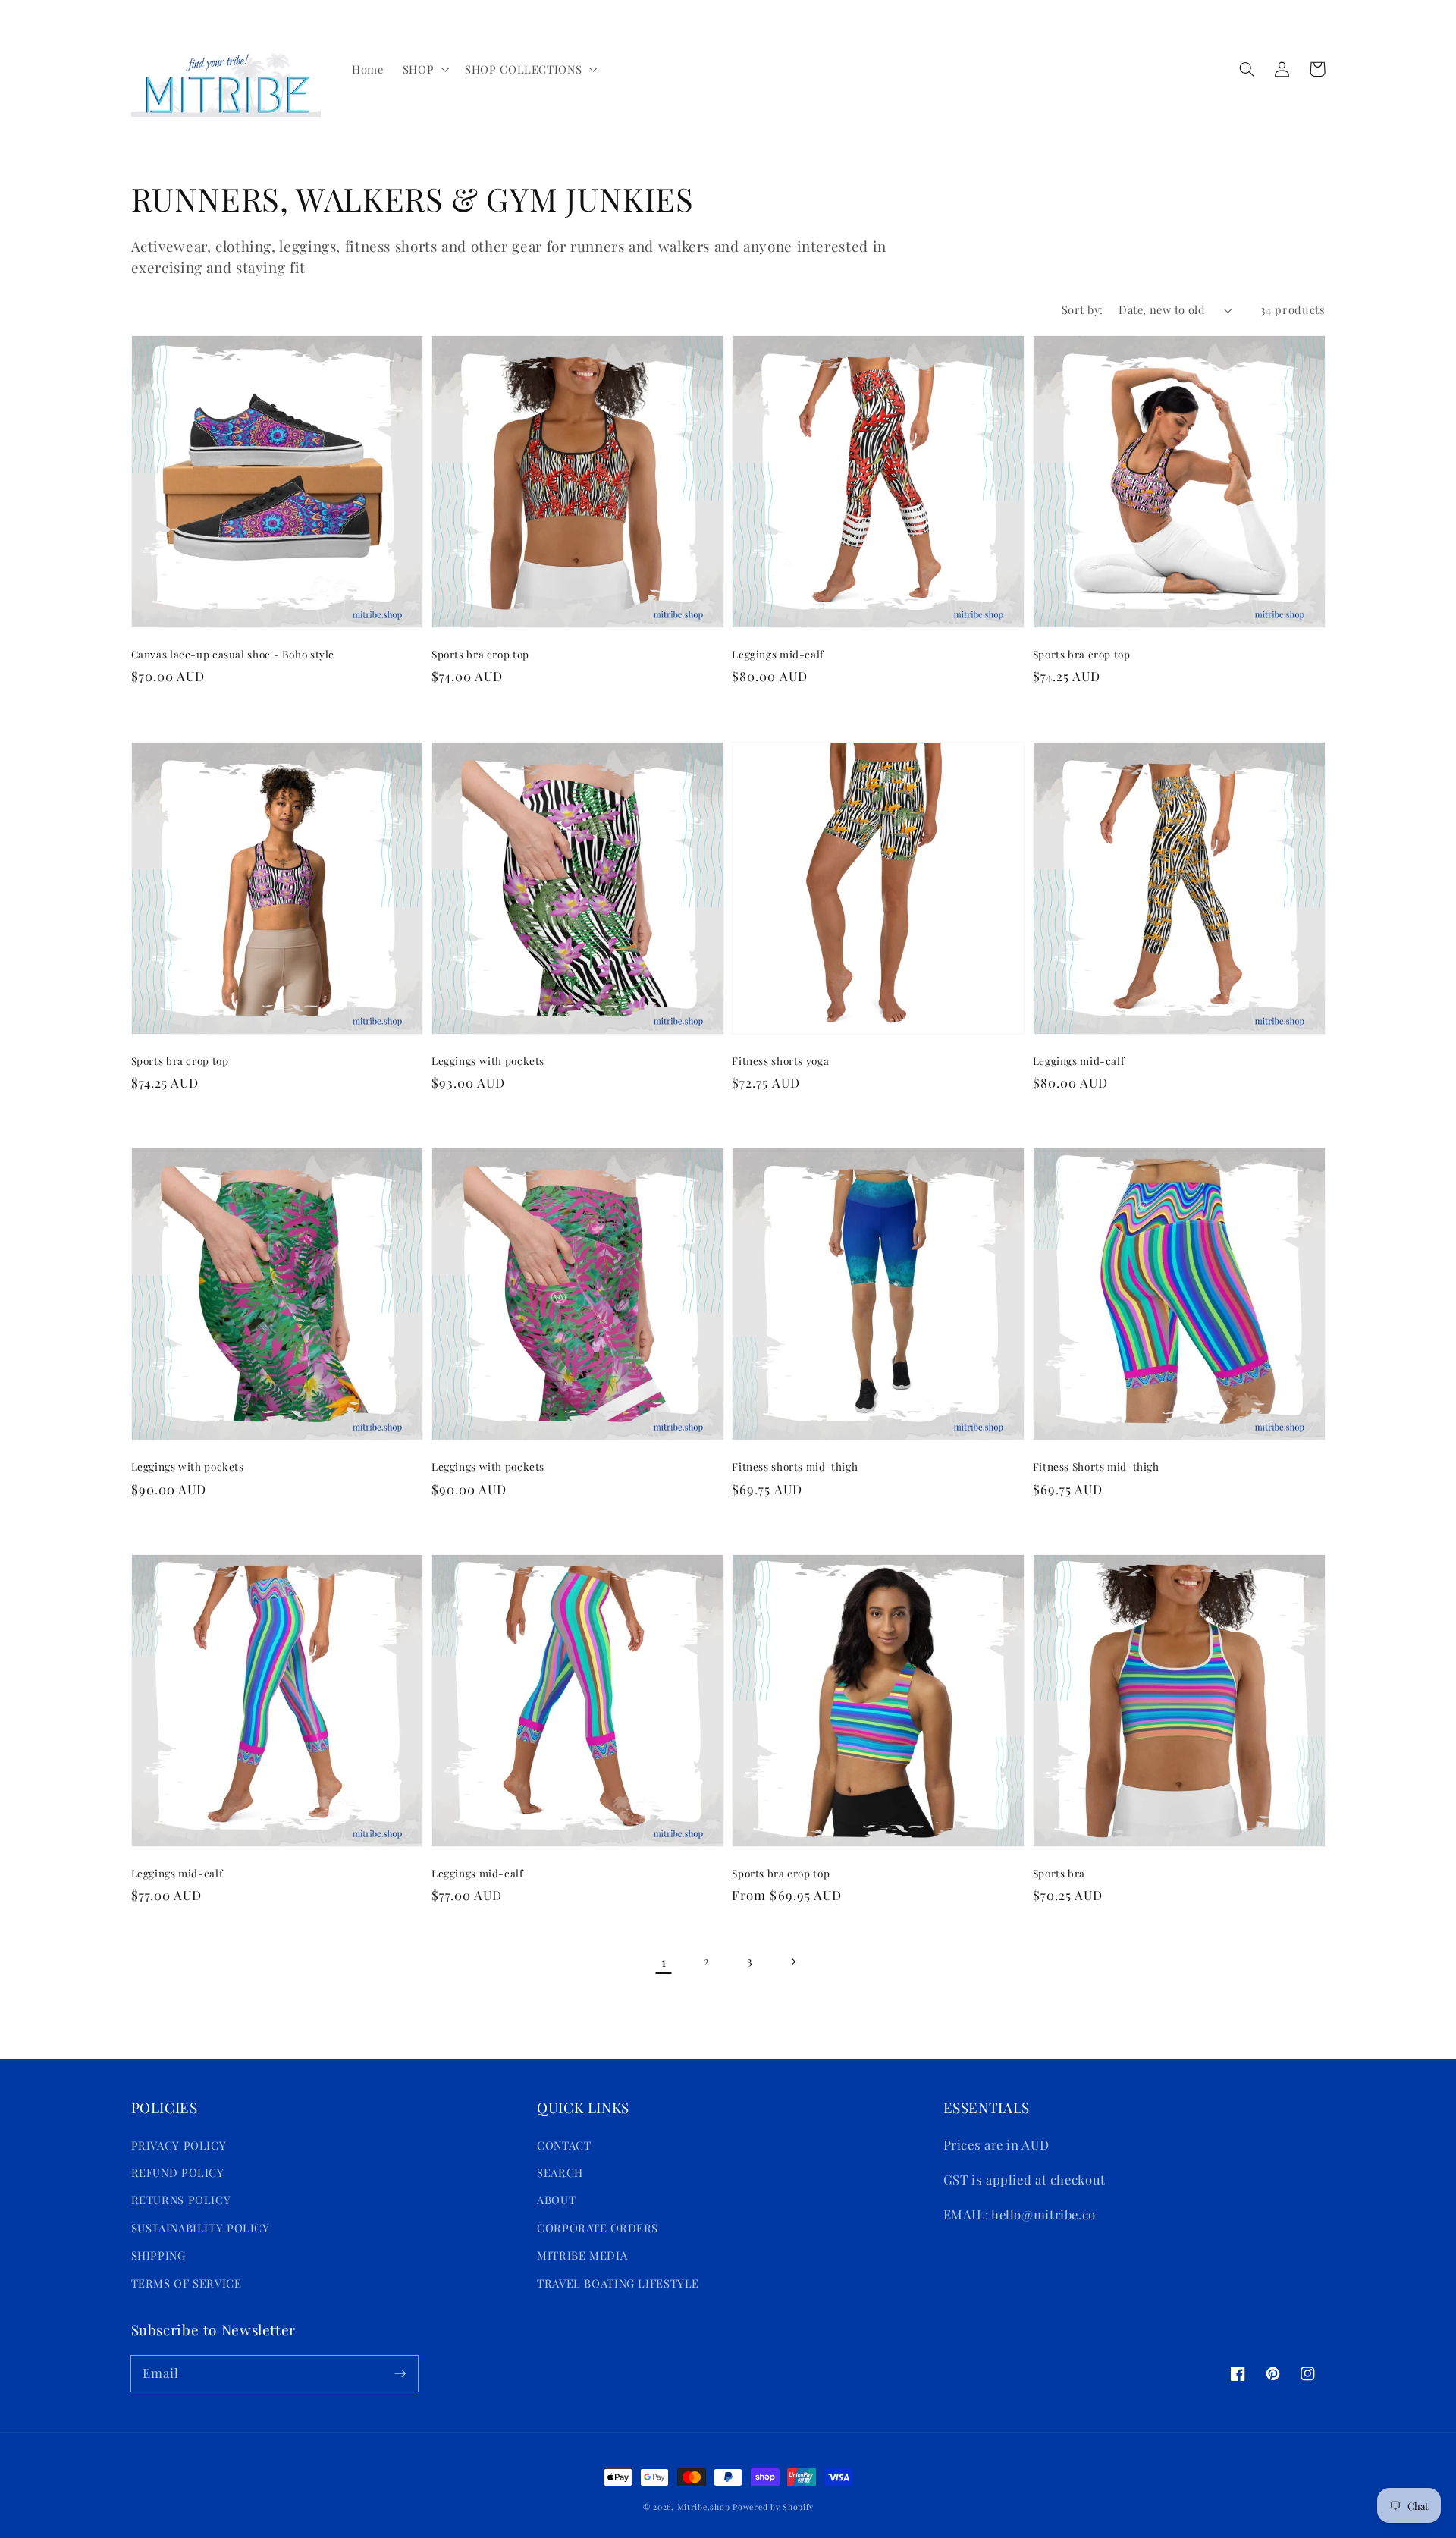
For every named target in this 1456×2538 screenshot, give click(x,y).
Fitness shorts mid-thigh (795, 1466)
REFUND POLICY (178, 2172)
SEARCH (560, 2172)
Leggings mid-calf (778, 654)
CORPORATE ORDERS (598, 2228)
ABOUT (556, 2200)
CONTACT (564, 2145)
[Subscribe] (400, 2373)
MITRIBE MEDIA (582, 2255)
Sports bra (1059, 1873)
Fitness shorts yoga (780, 1060)
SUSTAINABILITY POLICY (201, 2228)
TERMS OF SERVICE (187, 2283)
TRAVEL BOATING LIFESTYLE (618, 2283)
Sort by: (1082, 309)
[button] (424, 69)
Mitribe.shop (704, 2507)
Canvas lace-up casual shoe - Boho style (233, 654)
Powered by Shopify (773, 2507)
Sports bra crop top (480, 654)
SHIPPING (158, 2255)
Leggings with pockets (488, 1060)
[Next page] (792, 1962)
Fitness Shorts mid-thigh (1096, 1466)
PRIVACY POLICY (179, 2145)
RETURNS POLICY (181, 2200)
